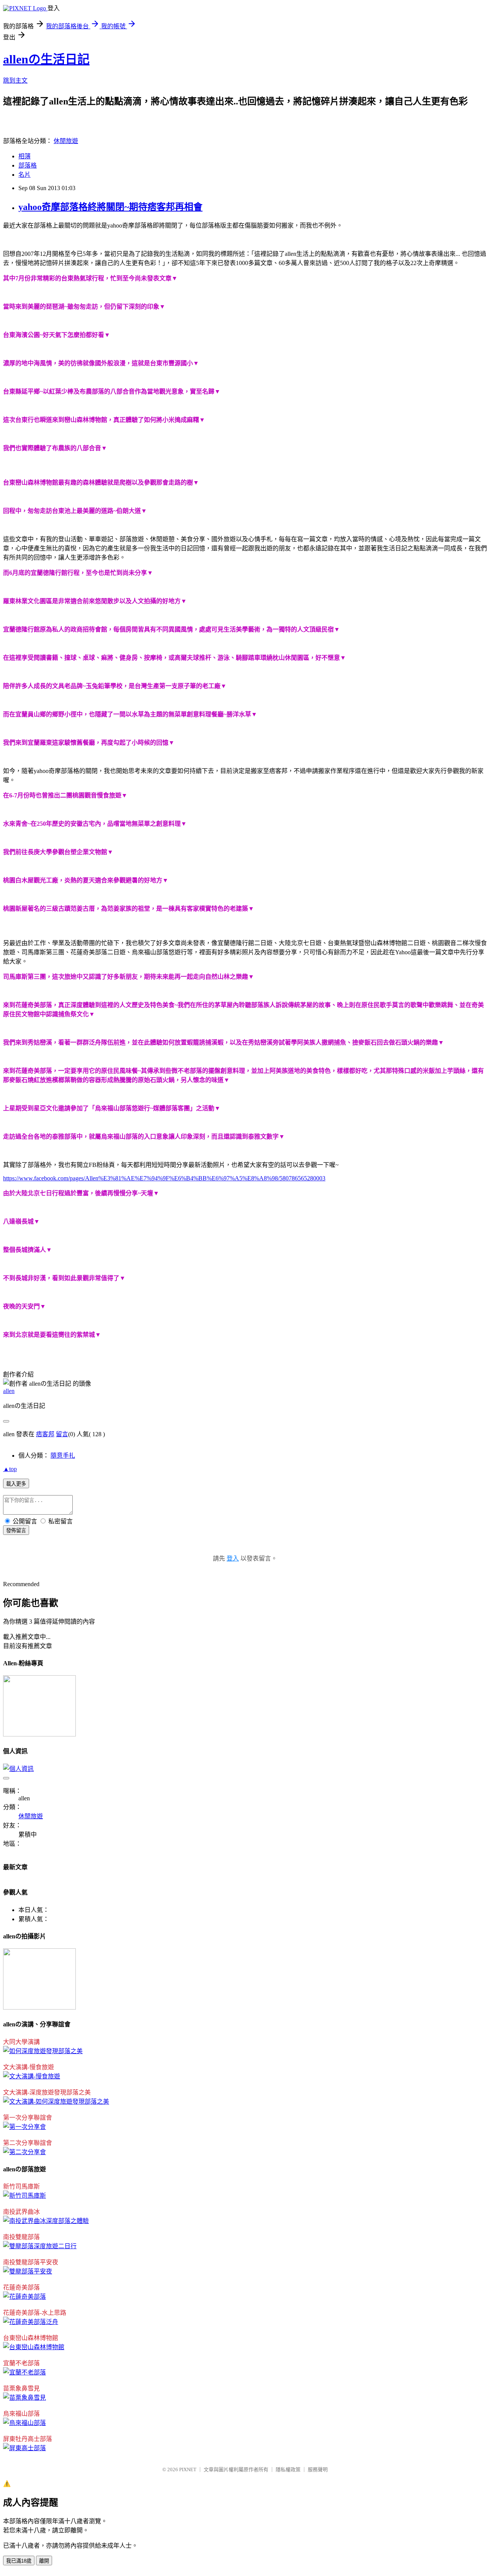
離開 (44, 2561)
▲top (10, 1469)
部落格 (28, 165)
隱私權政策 (288, 2469)
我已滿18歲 (19, 2561)
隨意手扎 (63, 1456)
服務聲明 (318, 2469)
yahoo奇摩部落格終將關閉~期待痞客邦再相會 (110, 207)
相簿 (24, 156)
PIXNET (188, 2469)
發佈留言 (16, 1530)
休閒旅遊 (66, 141)
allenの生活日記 (46, 59)
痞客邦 (45, 1434)
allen (9, 1391)
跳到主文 (15, 81)
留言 (62, 1434)
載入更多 (16, 1484)
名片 (24, 175)
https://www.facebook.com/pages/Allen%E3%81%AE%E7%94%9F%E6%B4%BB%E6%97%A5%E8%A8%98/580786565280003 (164, 1178)
